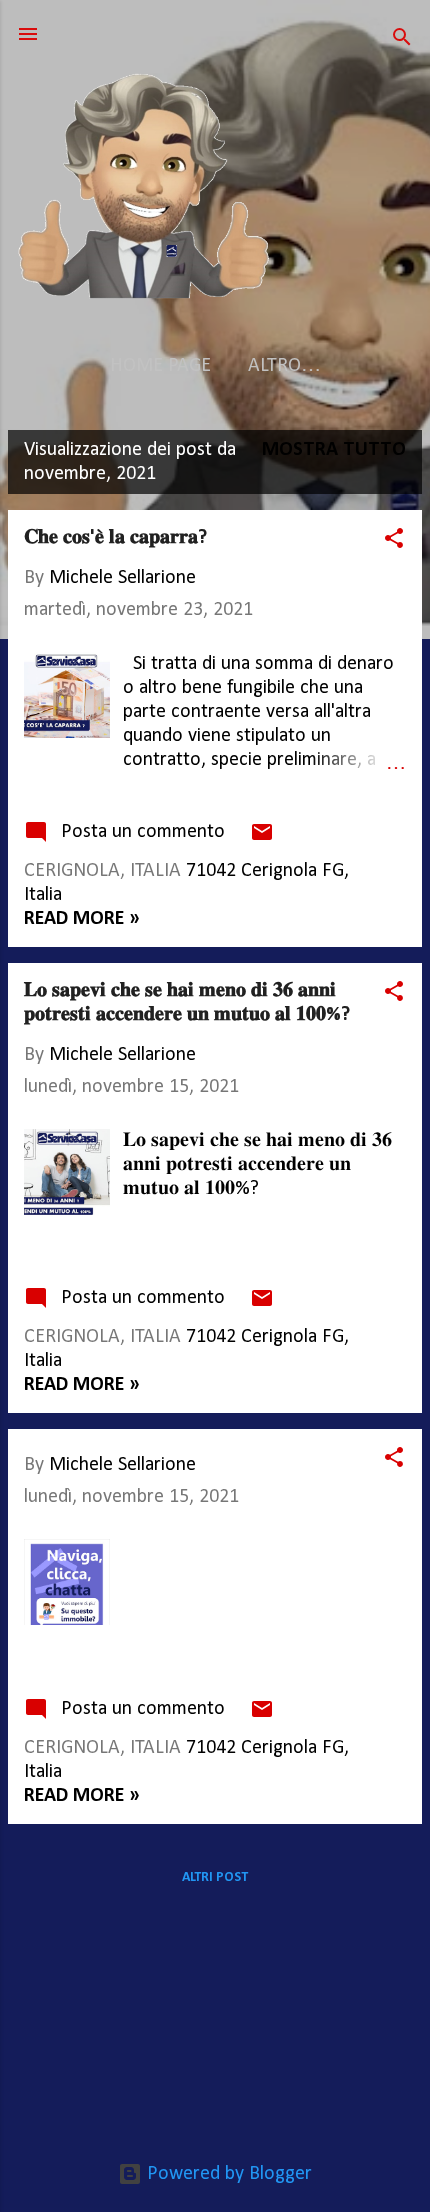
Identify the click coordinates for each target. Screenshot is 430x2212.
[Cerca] (402, 40)
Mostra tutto (334, 450)
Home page (160, 366)
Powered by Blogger (227, 2174)
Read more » (82, 919)
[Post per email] (262, 839)
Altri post (215, 1877)
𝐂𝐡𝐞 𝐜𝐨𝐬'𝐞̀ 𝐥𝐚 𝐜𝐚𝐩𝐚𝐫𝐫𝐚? (115, 538)
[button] (394, 541)
